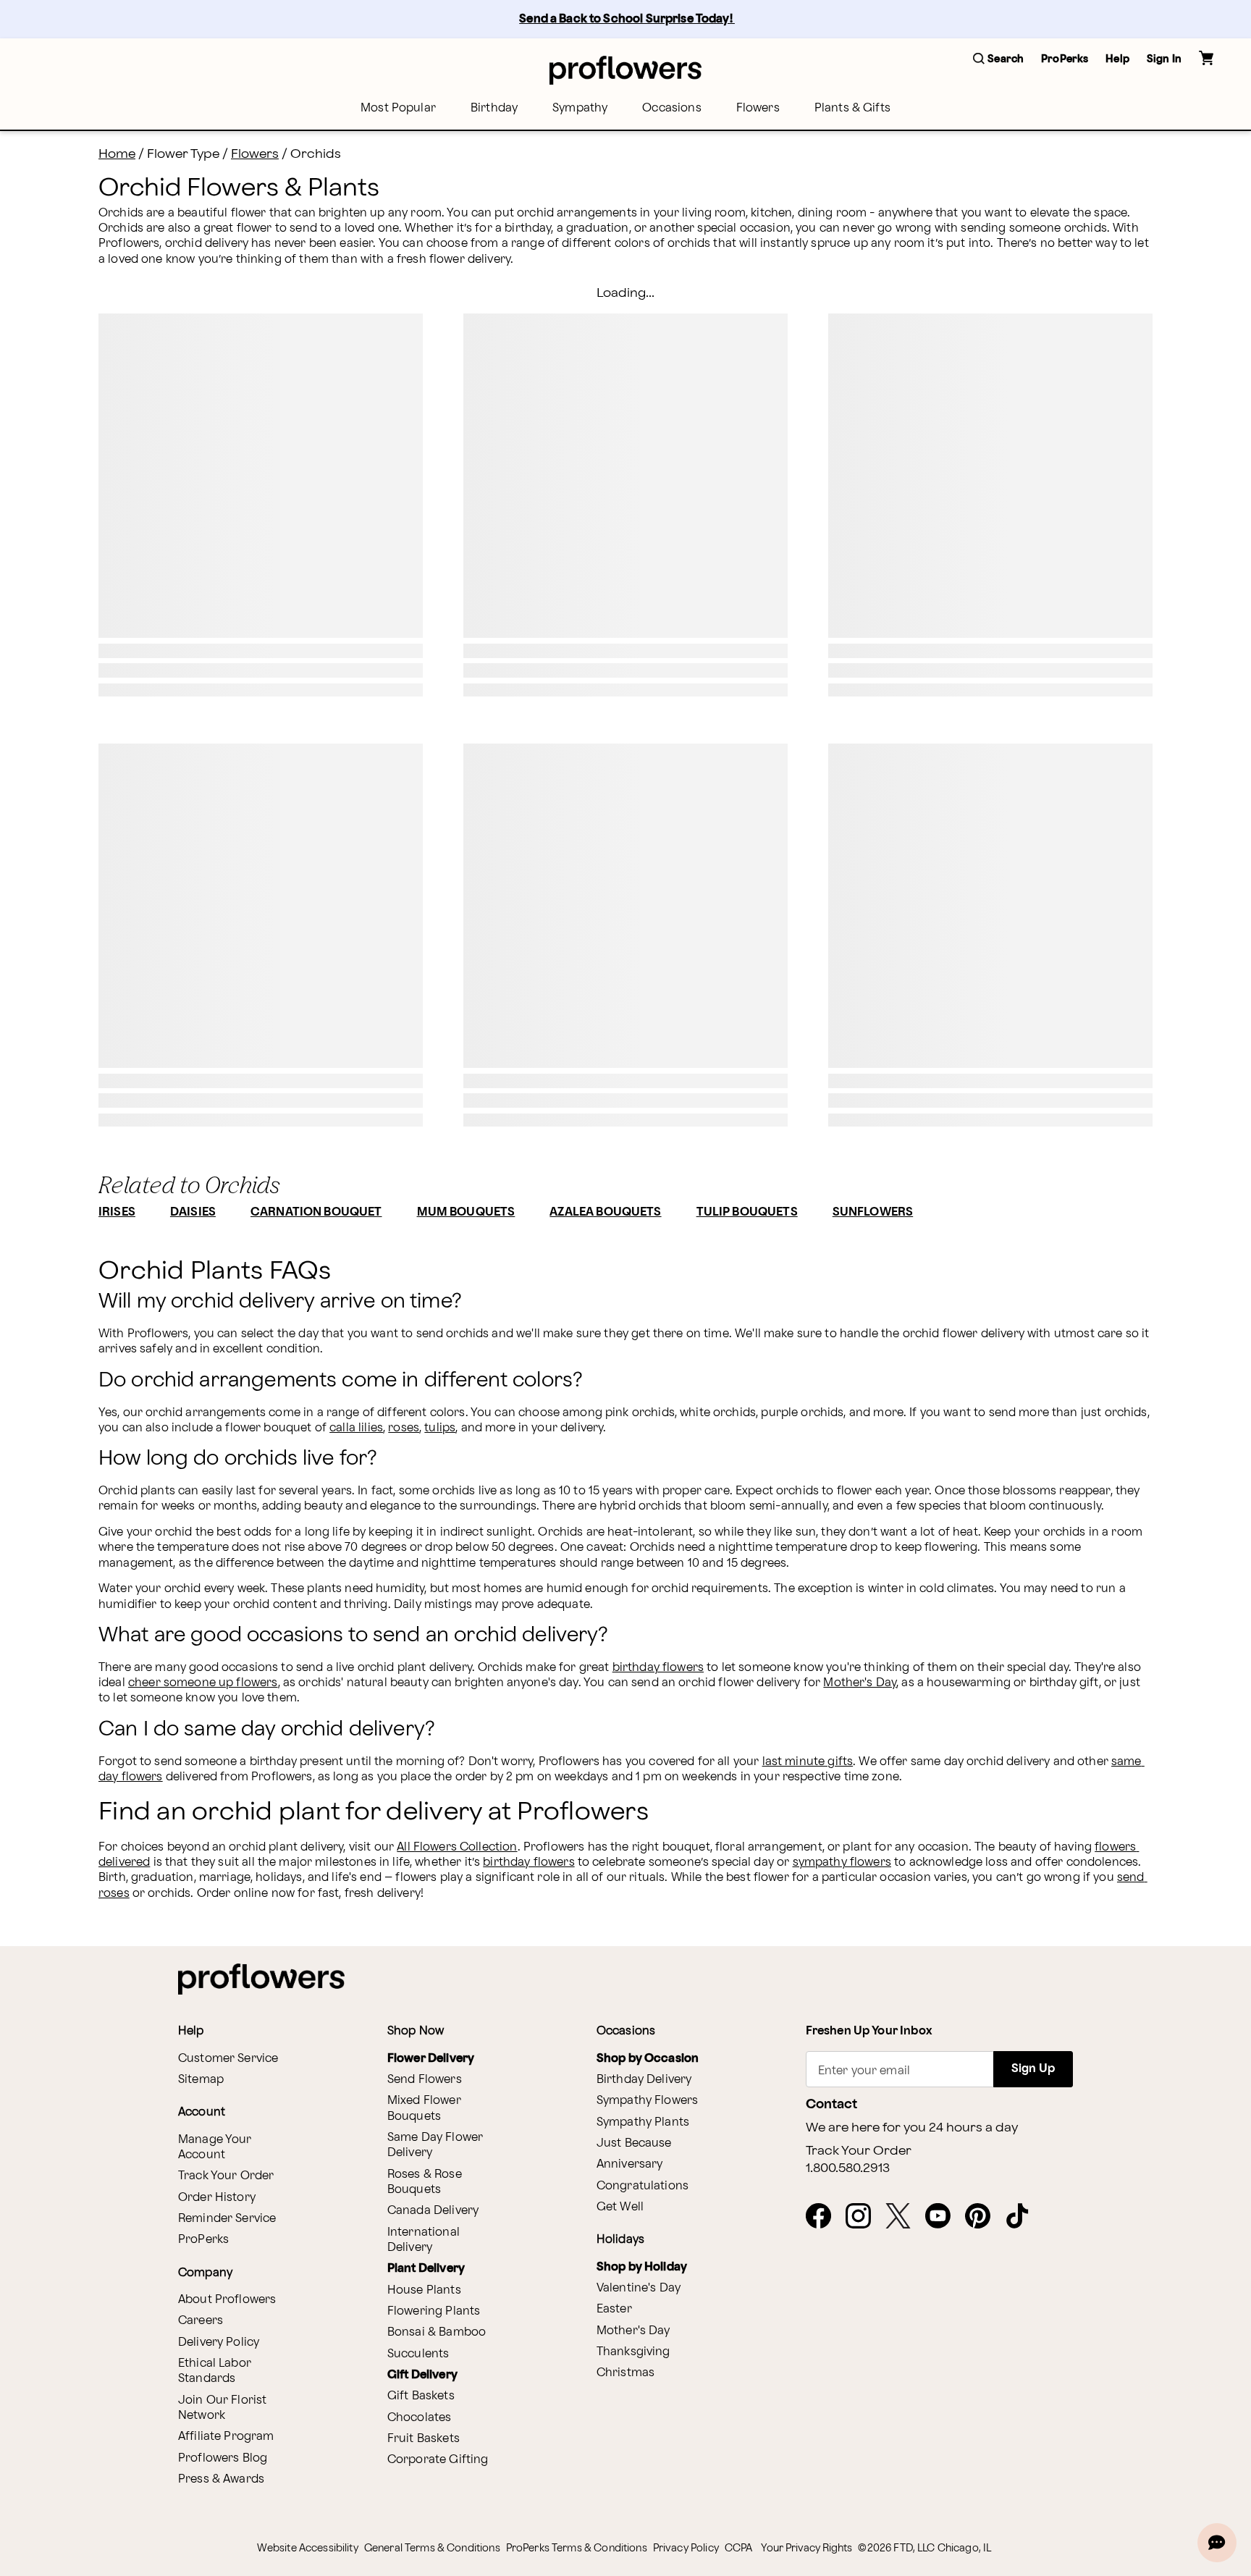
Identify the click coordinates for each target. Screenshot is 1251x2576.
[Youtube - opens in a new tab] (944, 2217)
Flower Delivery (431, 2059)
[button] (998, 60)
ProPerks (203, 2240)
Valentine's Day (639, 2288)
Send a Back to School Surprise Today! (627, 19)
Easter (614, 2309)
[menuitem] (398, 108)
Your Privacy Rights (806, 2548)
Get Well (620, 2207)
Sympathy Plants (643, 2122)
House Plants (424, 2290)
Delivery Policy (219, 2343)
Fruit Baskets (424, 2439)
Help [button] (1117, 59)
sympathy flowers (842, 1862)
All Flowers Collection (457, 1847)
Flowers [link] (758, 108)
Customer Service (228, 2059)
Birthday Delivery (644, 2080)
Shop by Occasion (648, 2059)
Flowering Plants (434, 2311)
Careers (201, 2321)
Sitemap (201, 2080)
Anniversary (630, 2164)
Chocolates (420, 2418)
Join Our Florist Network (222, 2408)
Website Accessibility (308, 2548)
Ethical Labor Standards (215, 2371)
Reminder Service (227, 2219)
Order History (217, 2198)
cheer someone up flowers (203, 1683)
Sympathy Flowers (647, 2101)
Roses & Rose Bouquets (425, 2182)
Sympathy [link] (580, 108)
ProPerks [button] (1065, 59)
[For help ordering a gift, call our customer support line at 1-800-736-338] (625, 70)
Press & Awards (221, 2479)
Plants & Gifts (852, 108)
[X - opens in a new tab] (904, 2217)
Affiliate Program (226, 2437)
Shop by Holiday (642, 2267)
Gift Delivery (422, 2375)
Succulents (418, 2354)
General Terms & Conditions (432, 2548)
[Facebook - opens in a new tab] (824, 2217)
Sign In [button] (1164, 59)
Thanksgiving (633, 2352)
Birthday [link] (494, 108)
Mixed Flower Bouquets (424, 2108)
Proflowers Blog (223, 2458)
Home (117, 154)
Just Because (634, 2143)
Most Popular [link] (398, 108)
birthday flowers (658, 1668)
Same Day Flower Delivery (435, 2145)
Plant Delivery (426, 2269)
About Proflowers (227, 2300)
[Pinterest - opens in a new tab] (983, 2217)
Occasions (671, 108)
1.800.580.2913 (848, 2168)
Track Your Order (226, 2176)
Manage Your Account (215, 2147)
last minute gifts (808, 1762)
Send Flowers (425, 2080)
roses (404, 1428)
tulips (440, 1428)
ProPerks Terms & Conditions (577, 2548)
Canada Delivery (433, 2211)
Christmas (625, 2373)
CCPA (739, 2548)
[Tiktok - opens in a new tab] (1023, 2217)
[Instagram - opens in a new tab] (864, 2217)
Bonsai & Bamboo (437, 2332)
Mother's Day (860, 1683)
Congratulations (643, 2186)
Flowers (255, 154)
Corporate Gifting (438, 2460)
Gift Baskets (421, 2396)
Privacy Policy (686, 2548)
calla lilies (356, 1428)
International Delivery (424, 2240)
